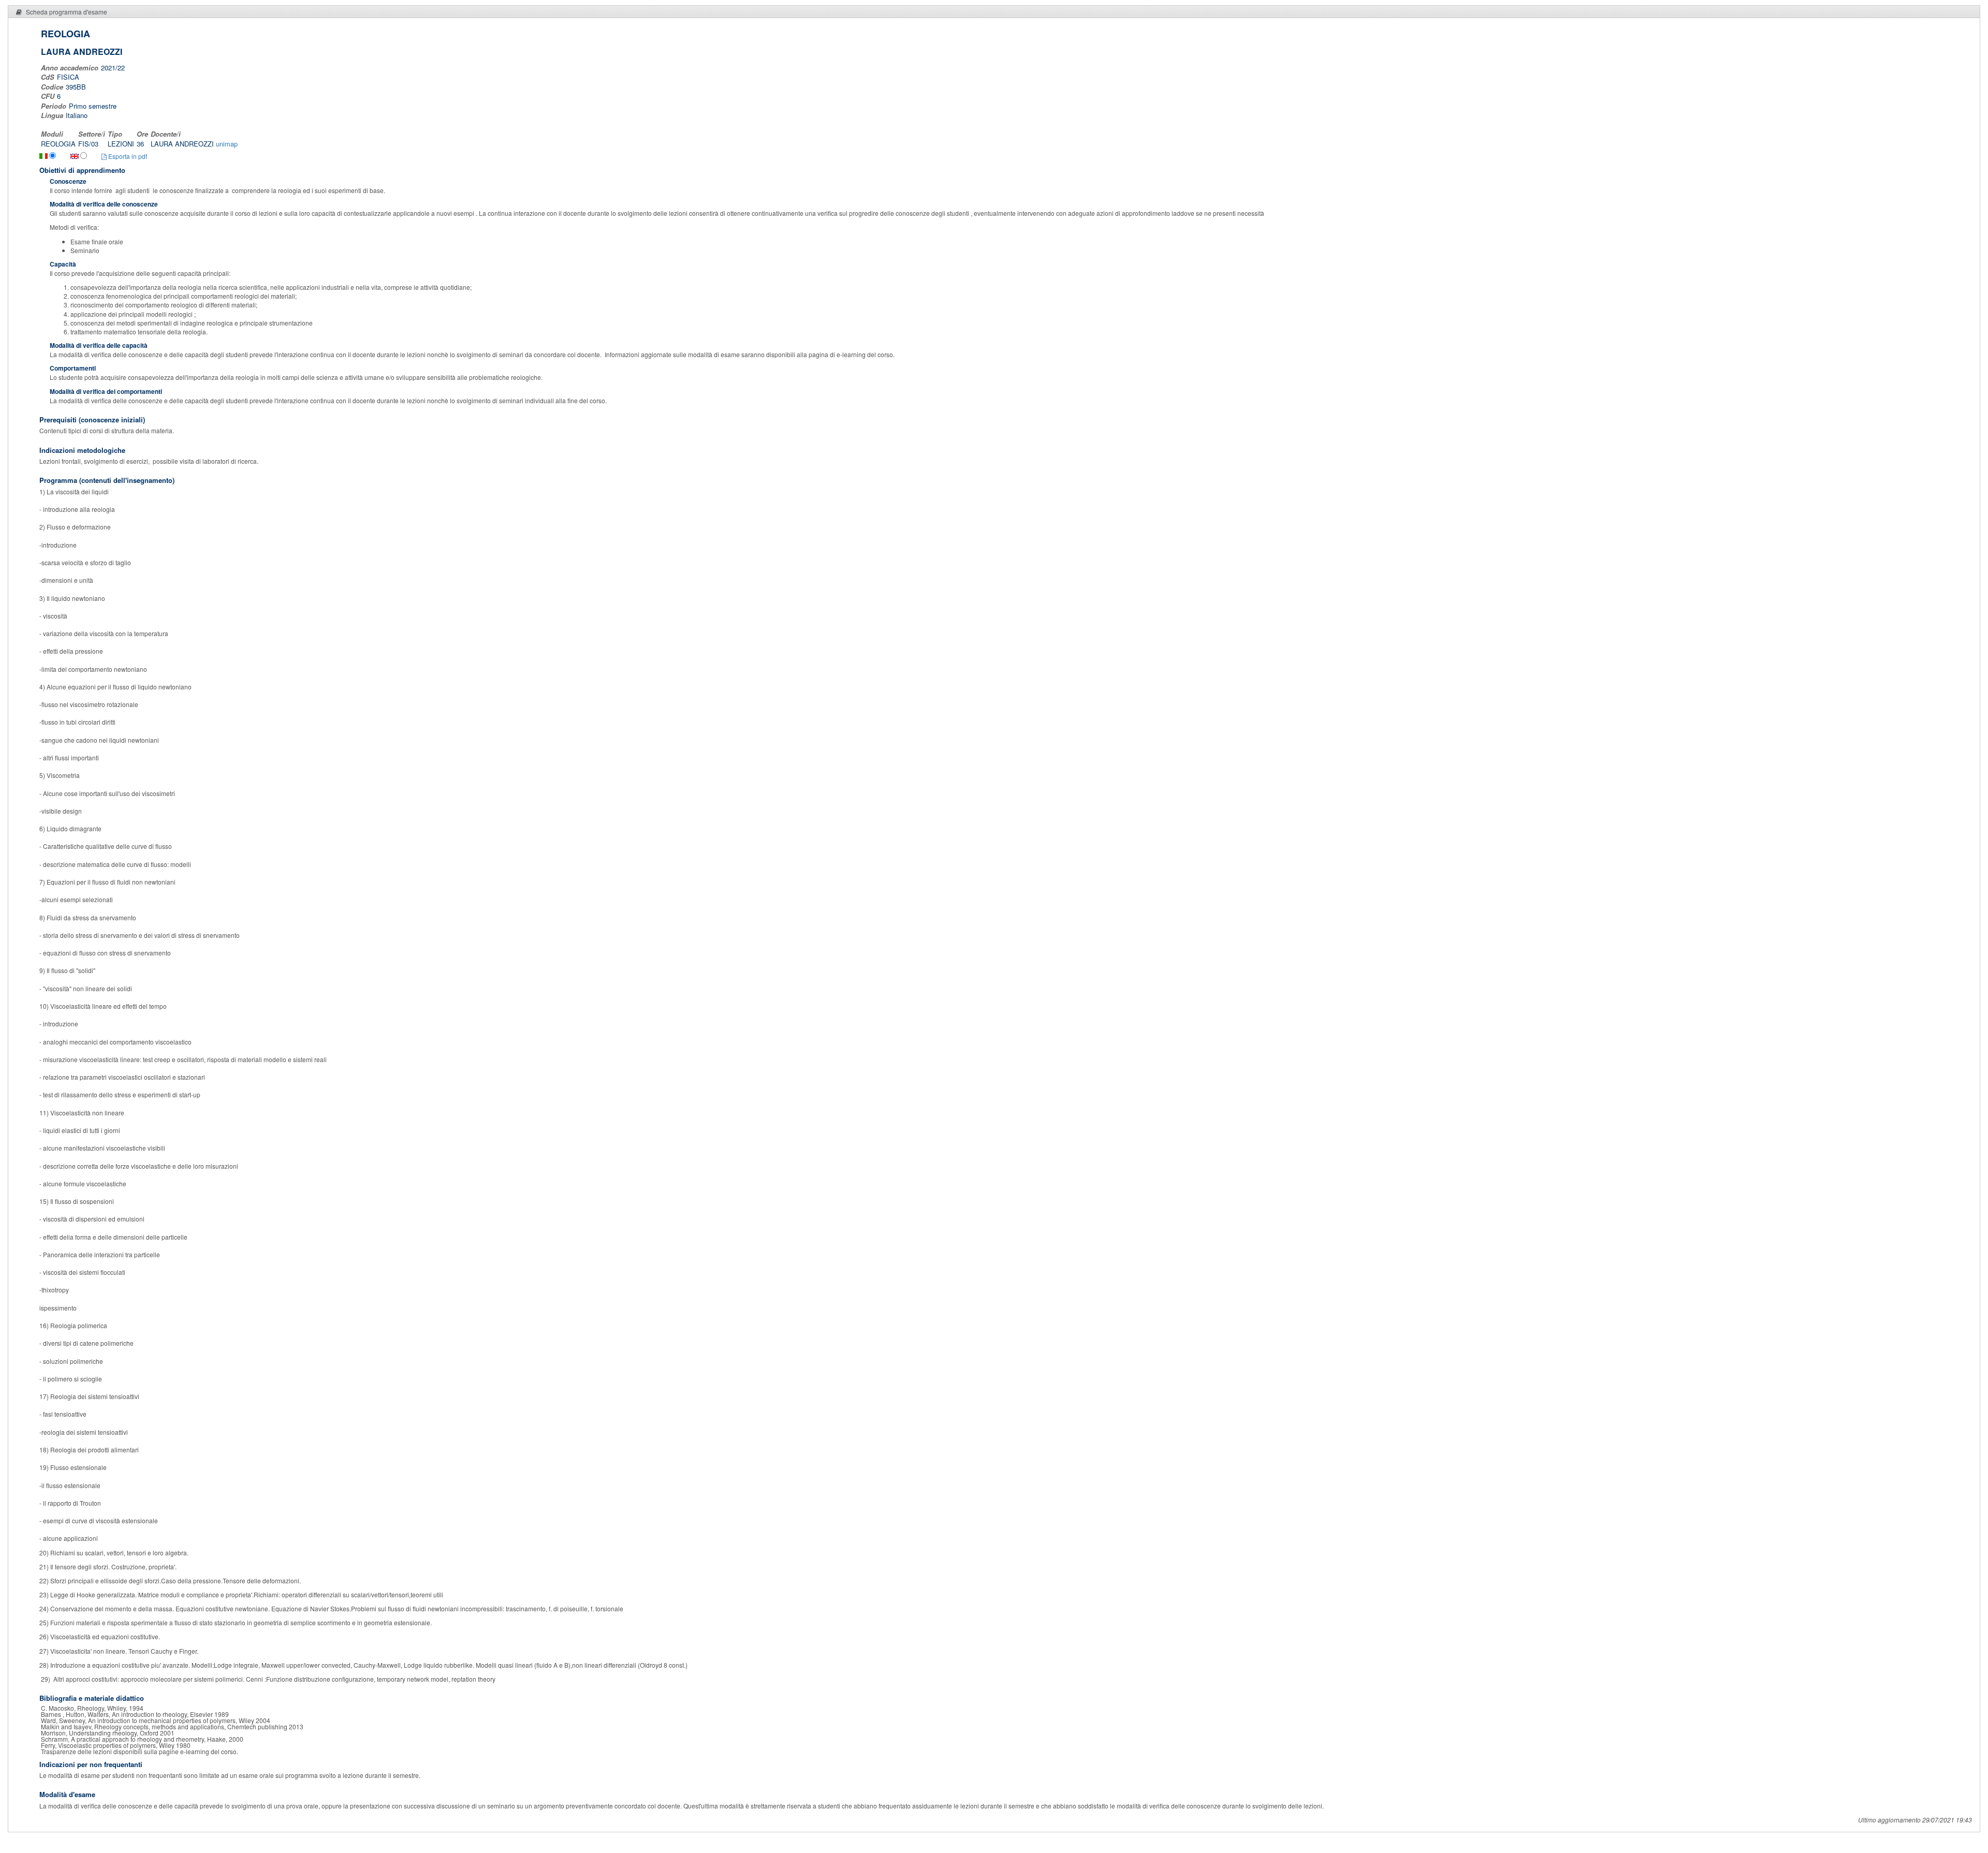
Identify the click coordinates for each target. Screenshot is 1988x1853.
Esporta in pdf (127, 156)
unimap (227, 144)
